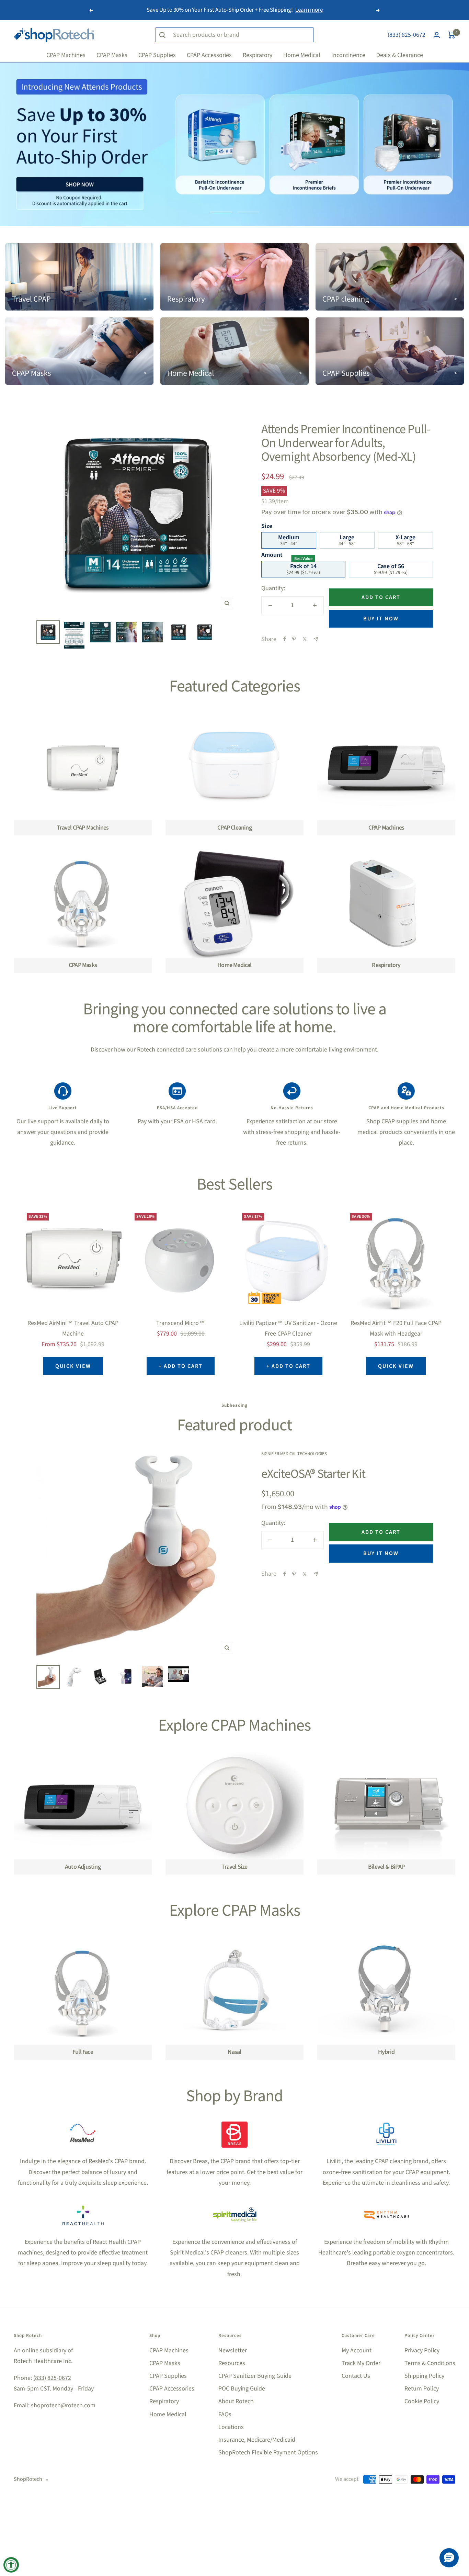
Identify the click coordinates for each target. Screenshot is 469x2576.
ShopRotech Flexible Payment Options (268, 2453)
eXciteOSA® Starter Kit (313, 1474)
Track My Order (361, 2363)
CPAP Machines (169, 2350)
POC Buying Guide (242, 2389)
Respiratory (164, 2401)
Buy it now (381, 619)
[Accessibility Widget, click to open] (11, 2565)
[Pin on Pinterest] (294, 639)
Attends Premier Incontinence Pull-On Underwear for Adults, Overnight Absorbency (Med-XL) (346, 443)
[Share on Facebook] (285, 639)
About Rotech (236, 2401)
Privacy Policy (422, 2350)
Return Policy (422, 2389)
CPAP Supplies (168, 2376)
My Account (357, 2350)
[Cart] (452, 35)
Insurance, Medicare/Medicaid (257, 2440)
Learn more (309, 10)
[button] (449, 2558)
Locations (231, 2427)
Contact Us (356, 2376)
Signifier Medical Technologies (294, 1454)
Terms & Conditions (430, 2363)
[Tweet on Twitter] (305, 639)
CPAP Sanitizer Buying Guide (255, 2376)
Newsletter (233, 2350)
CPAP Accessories (172, 2389)
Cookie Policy (422, 2401)
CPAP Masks (165, 2363)
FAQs (225, 2414)
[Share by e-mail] (316, 639)
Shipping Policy (424, 2376)
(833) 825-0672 (407, 35)
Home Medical (168, 2414)
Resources (232, 2363)
